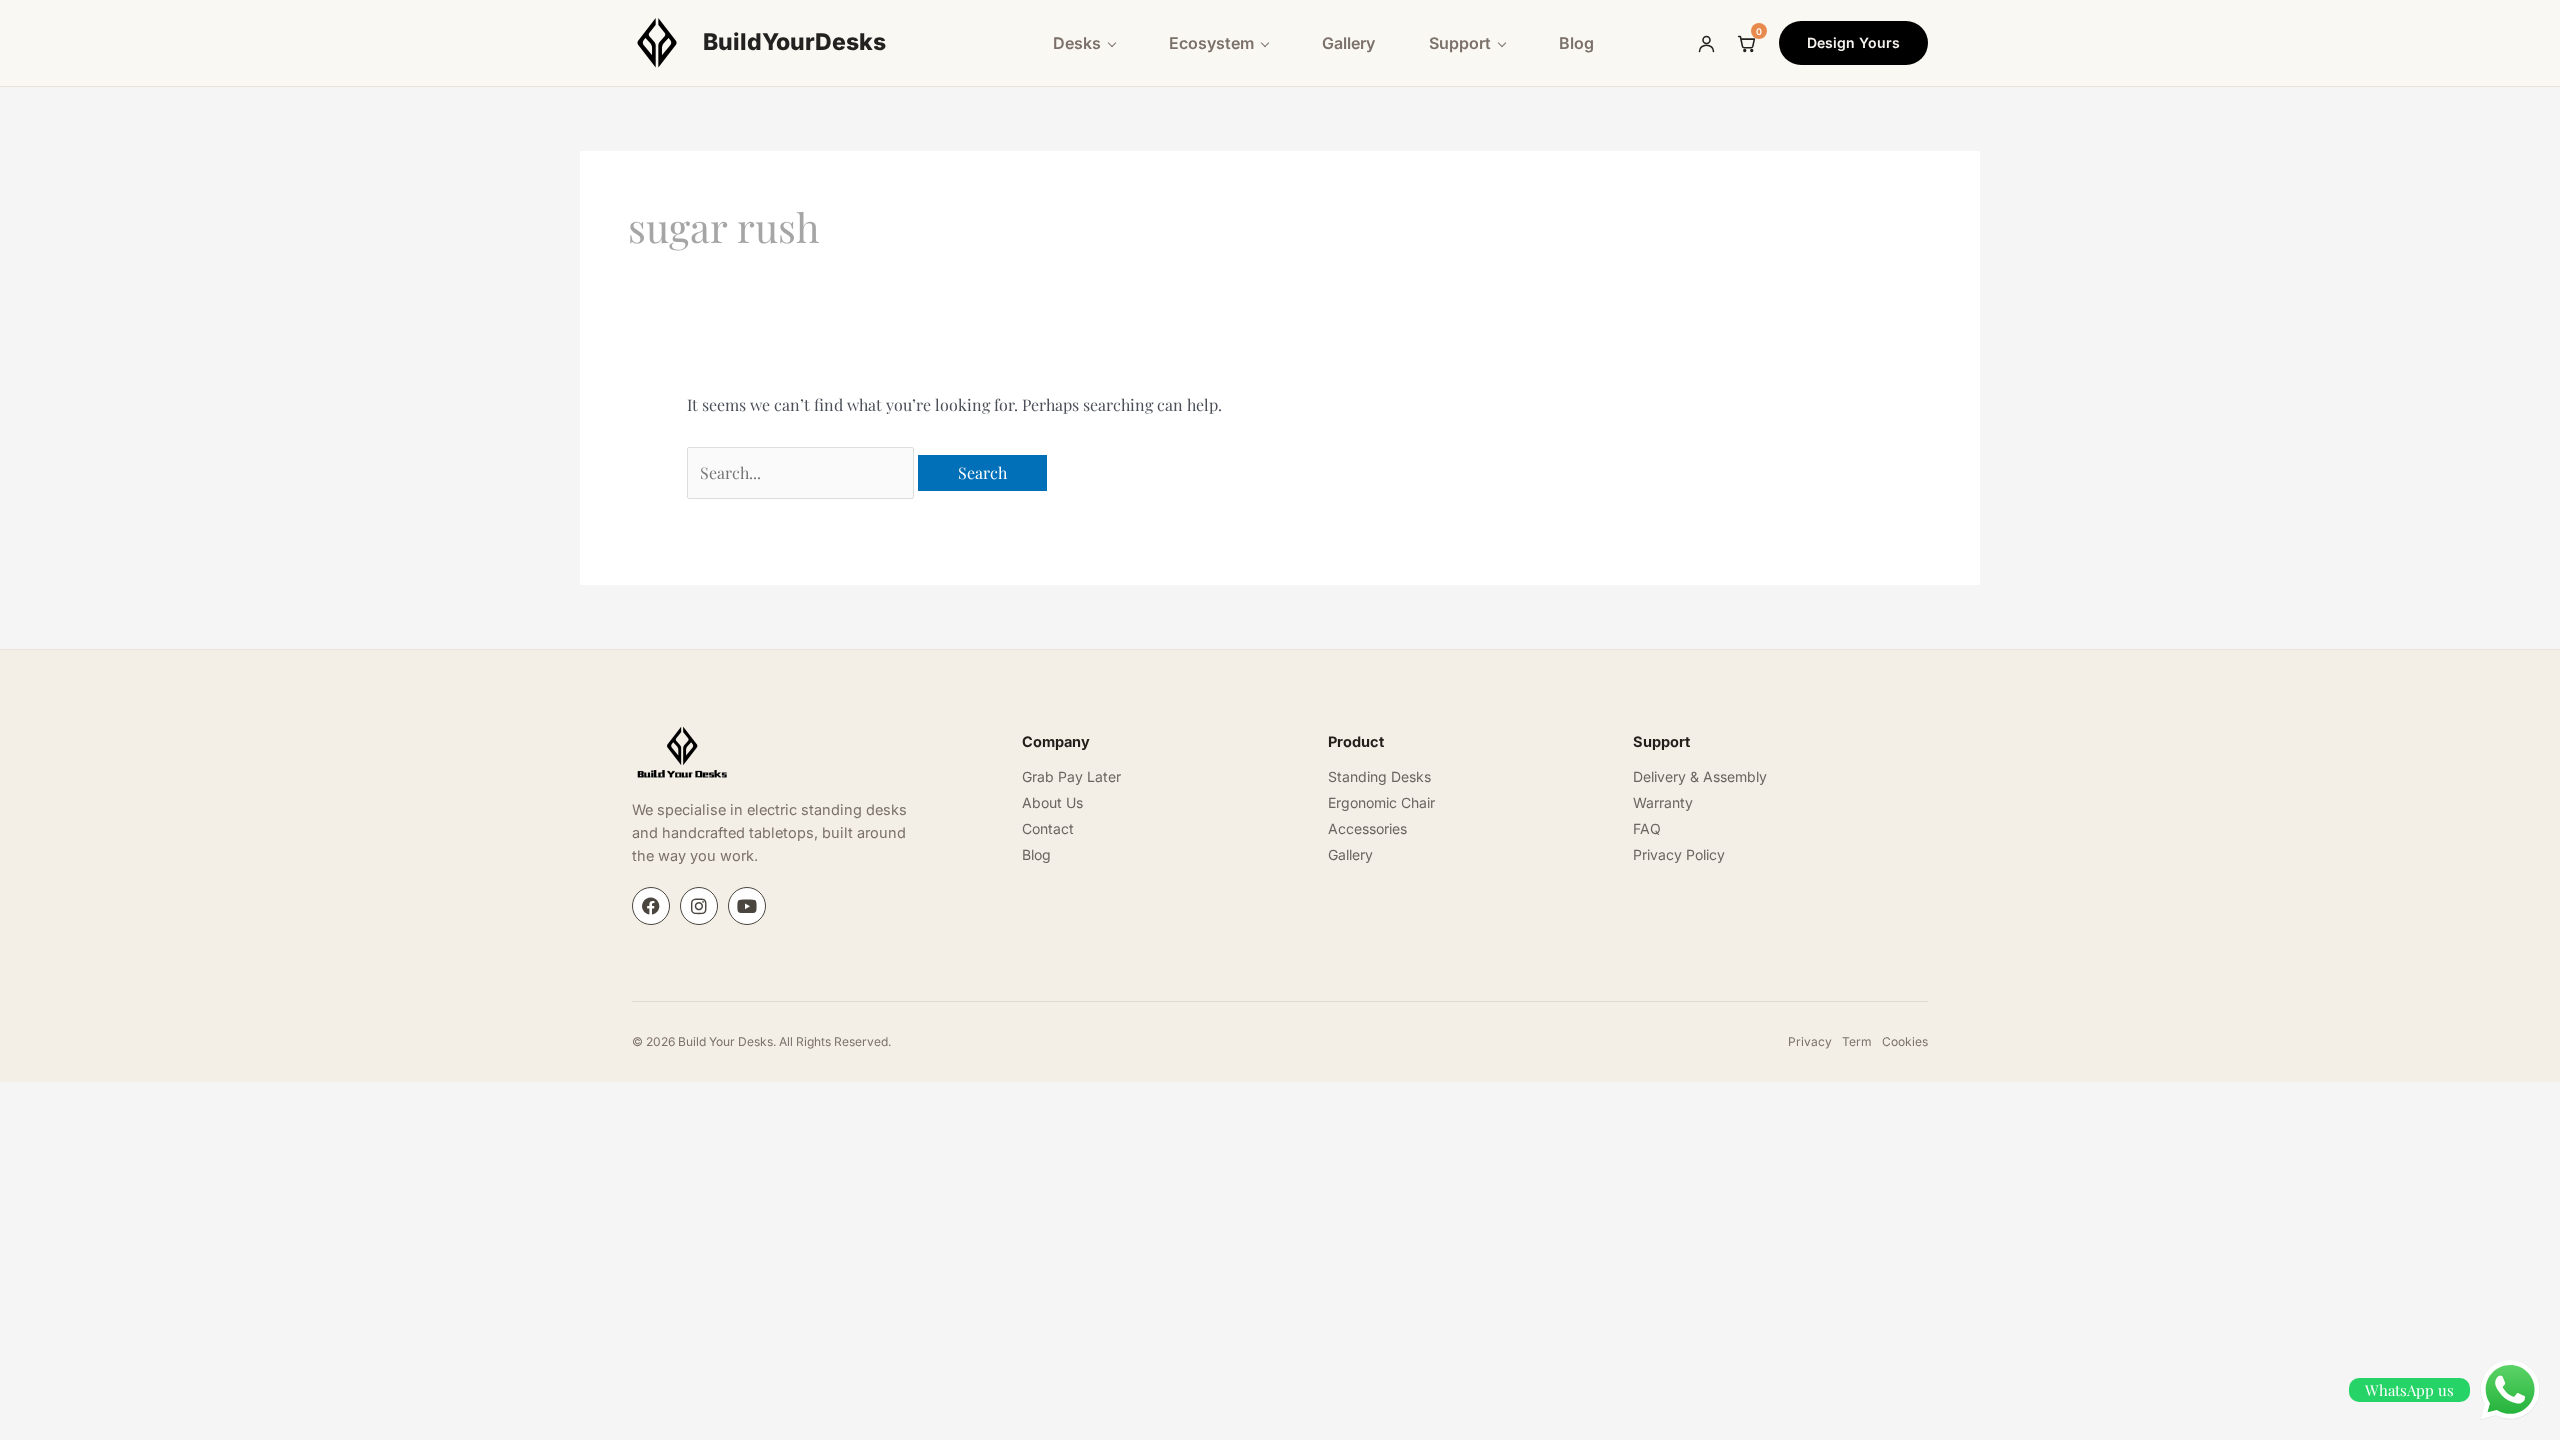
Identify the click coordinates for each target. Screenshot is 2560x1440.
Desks (1077, 43)
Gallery (1348, 43)
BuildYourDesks (794, 42)
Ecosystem (1211, 43)
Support (1460, 43)
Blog (1576, 43)
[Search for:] (802, 472)
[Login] (1706, 43)
